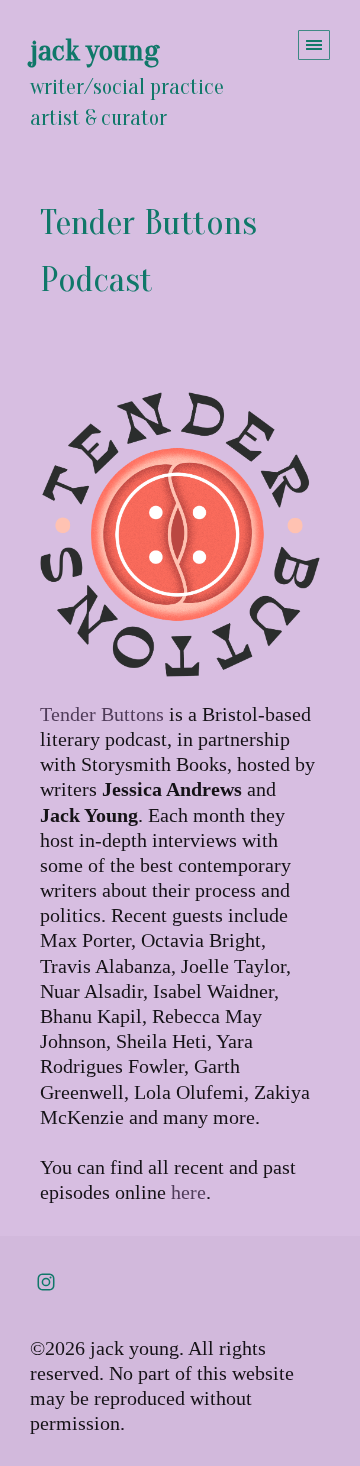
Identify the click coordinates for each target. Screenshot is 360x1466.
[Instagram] (46, 1281)
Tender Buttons (102, 714)
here (188, 1192)
